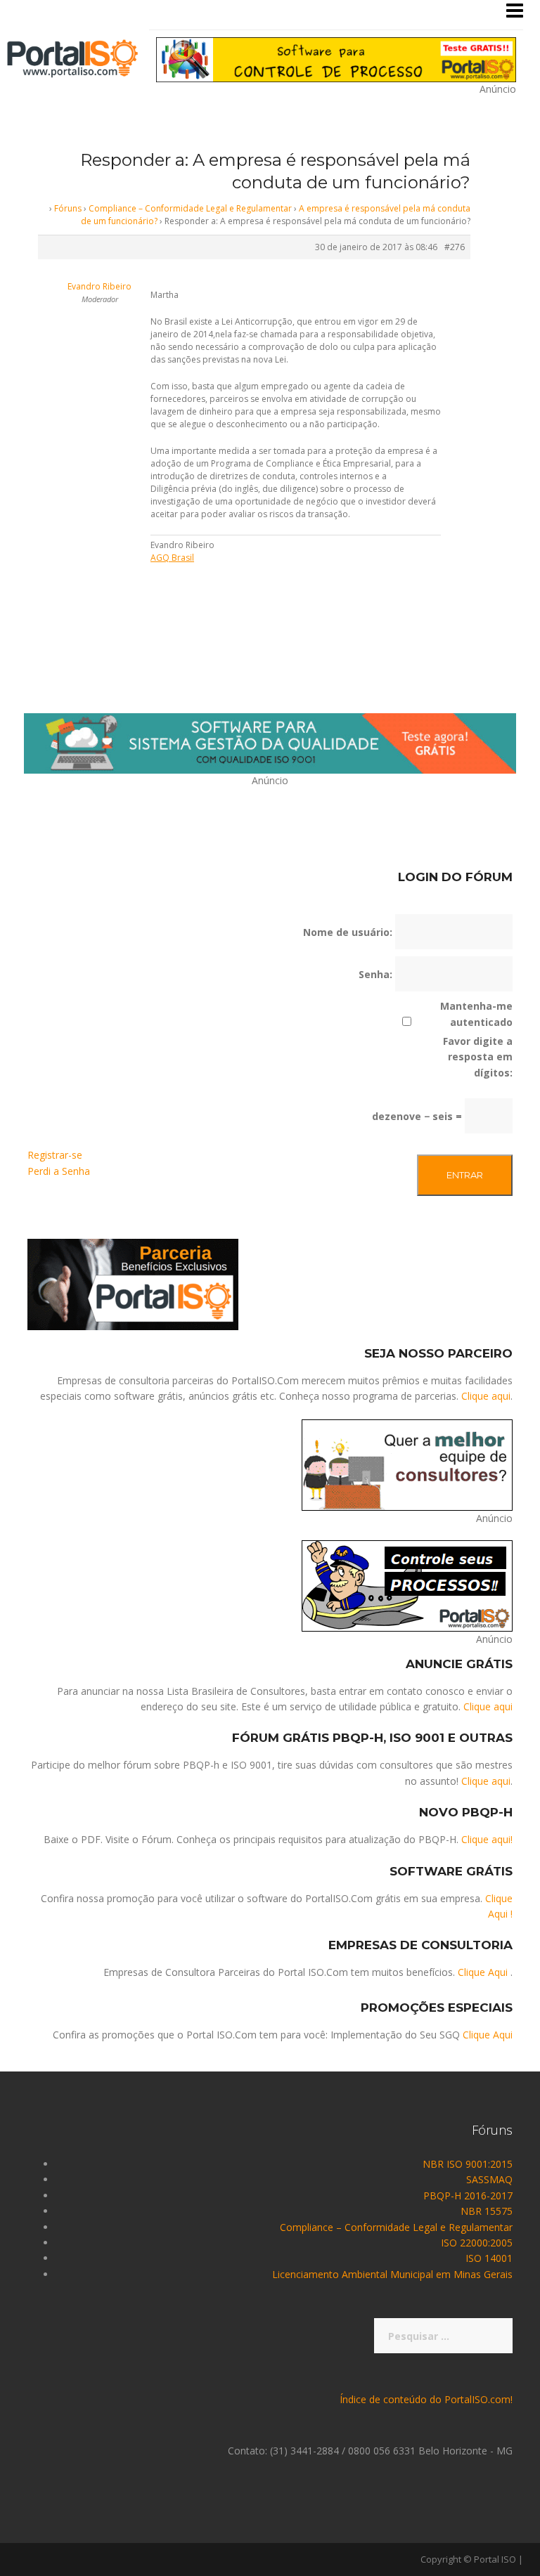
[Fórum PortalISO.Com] (72, 57)
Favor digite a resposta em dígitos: (478, 1057)
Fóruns (68, 208)
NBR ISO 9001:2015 (468, 2164)
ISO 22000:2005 (477, 2243)
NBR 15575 (487, 2211)
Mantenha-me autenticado (476, 1014)
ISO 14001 (489, 2258)
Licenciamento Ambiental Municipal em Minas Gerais (392, 2274)
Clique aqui (486, 1396)
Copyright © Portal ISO (468, 2559)
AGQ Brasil (172, 558)
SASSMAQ (489, 2179)
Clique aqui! (487, 1839)
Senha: (375, 974)
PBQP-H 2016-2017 (468, 2196)
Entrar (465, 1175)
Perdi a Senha (59, 1171)
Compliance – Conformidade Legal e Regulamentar (190, 208)
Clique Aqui (483, 1972)
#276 (455, 247)
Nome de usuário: (348, 932)
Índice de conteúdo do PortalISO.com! (426, 2399)
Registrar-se (55, 1155)
